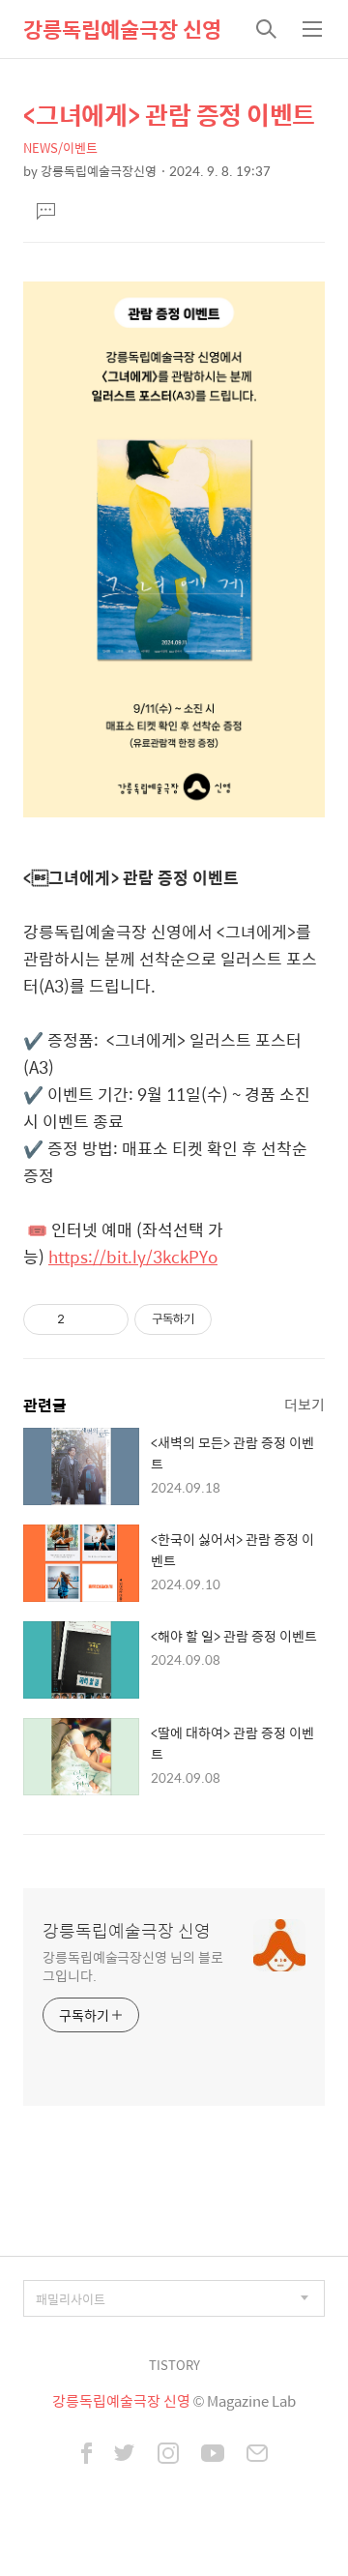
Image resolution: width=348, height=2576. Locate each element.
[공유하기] (83, 1319)
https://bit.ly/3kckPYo (133, 1257)
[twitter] (125, 2455)
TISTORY (174, 2365)
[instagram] (168, 2455)
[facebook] (87, 2455)
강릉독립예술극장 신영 (122, 29)
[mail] (257, 2455)
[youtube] (213, 2455)
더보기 (304, 1404)
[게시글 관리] (107, 1319)
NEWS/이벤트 (60, 148)
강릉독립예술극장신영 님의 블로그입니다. (132, 1966)
